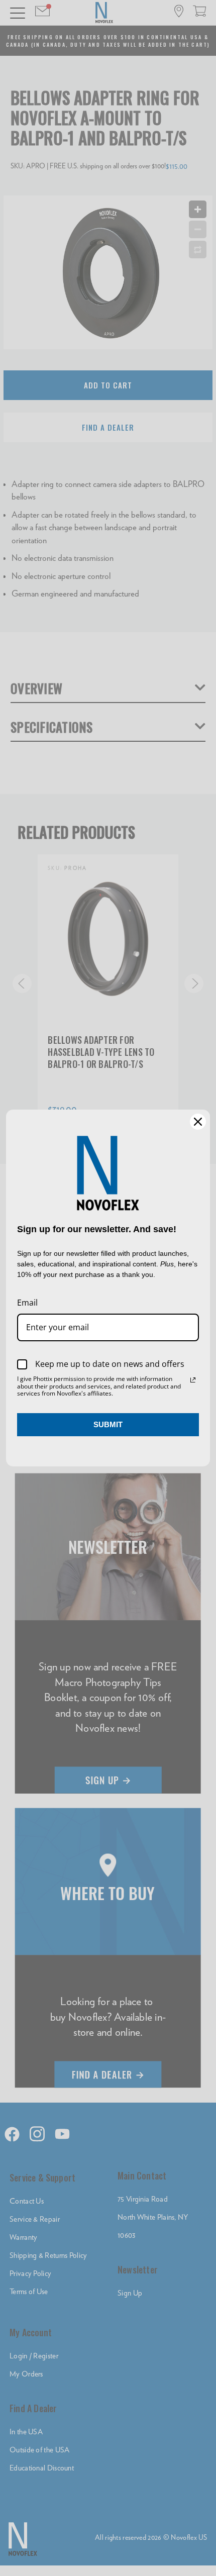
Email (27, 1303)
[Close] (198, 1122)
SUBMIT (108, 1424)
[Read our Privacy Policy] (193, 1380)
